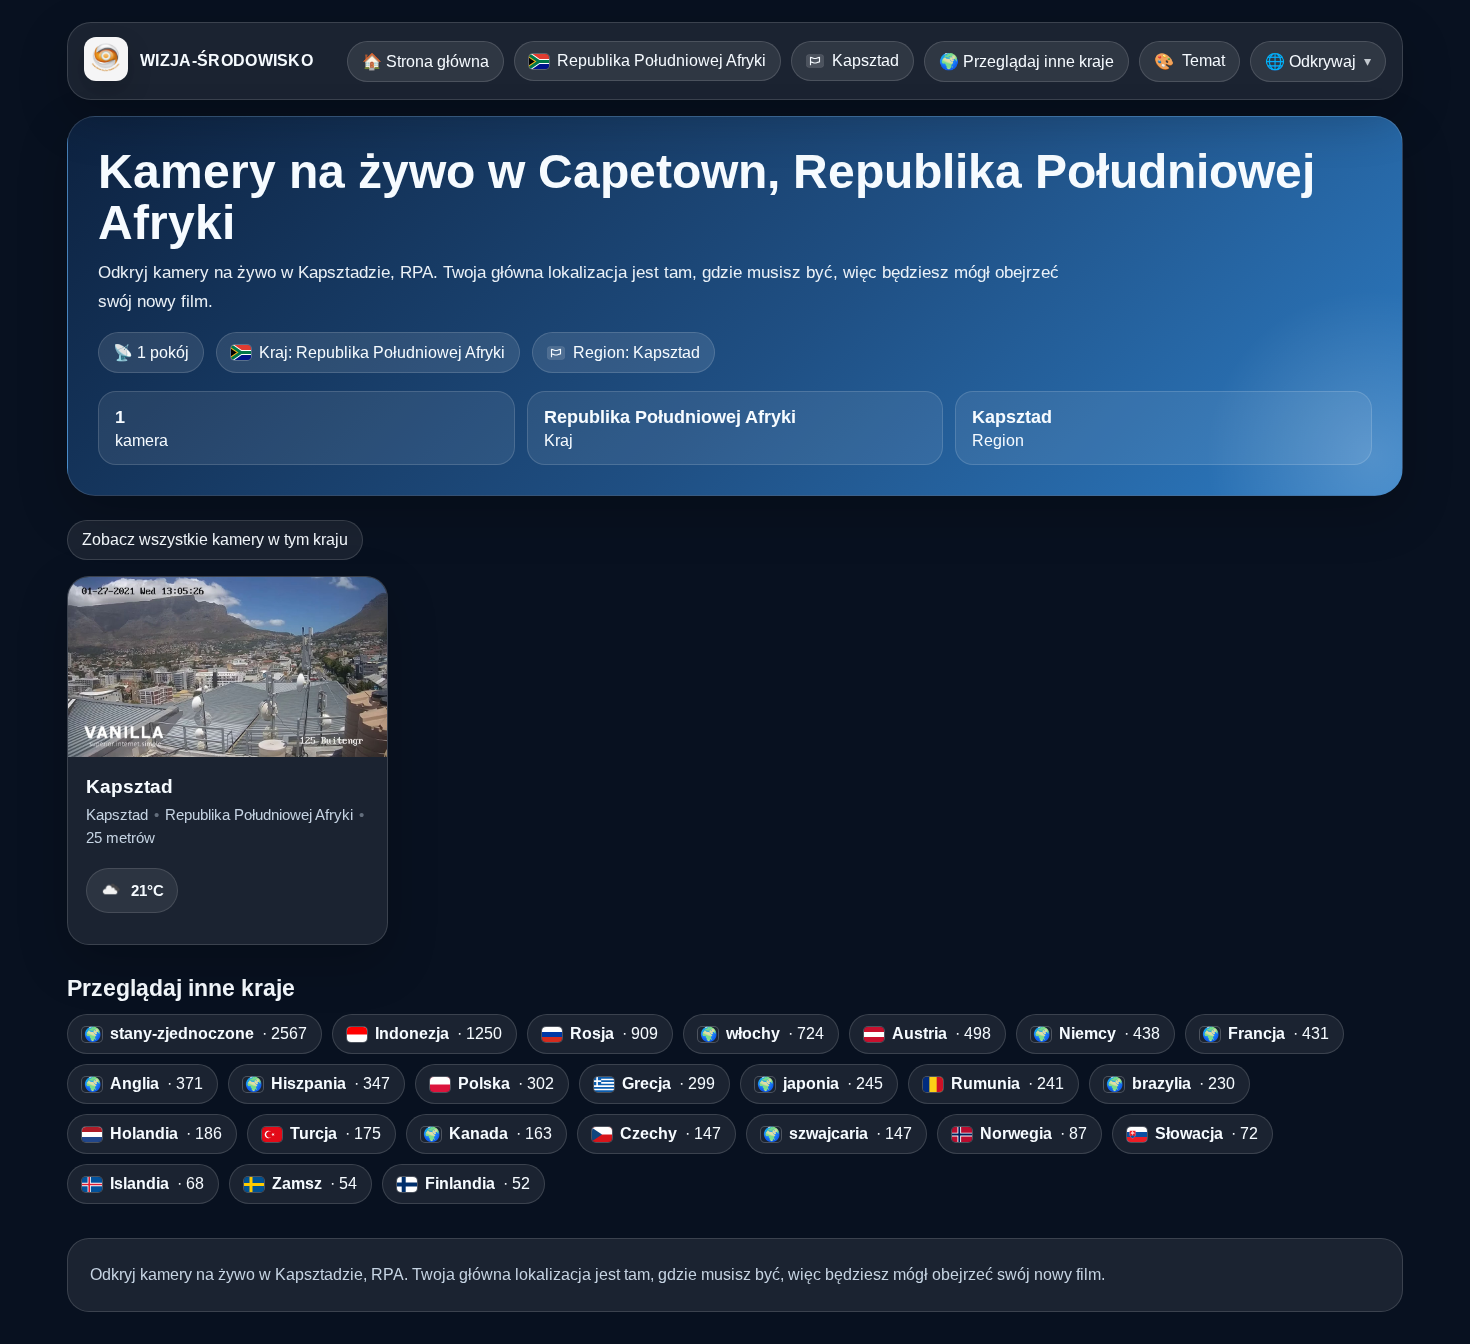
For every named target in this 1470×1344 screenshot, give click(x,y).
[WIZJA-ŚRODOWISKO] (106, 61)
